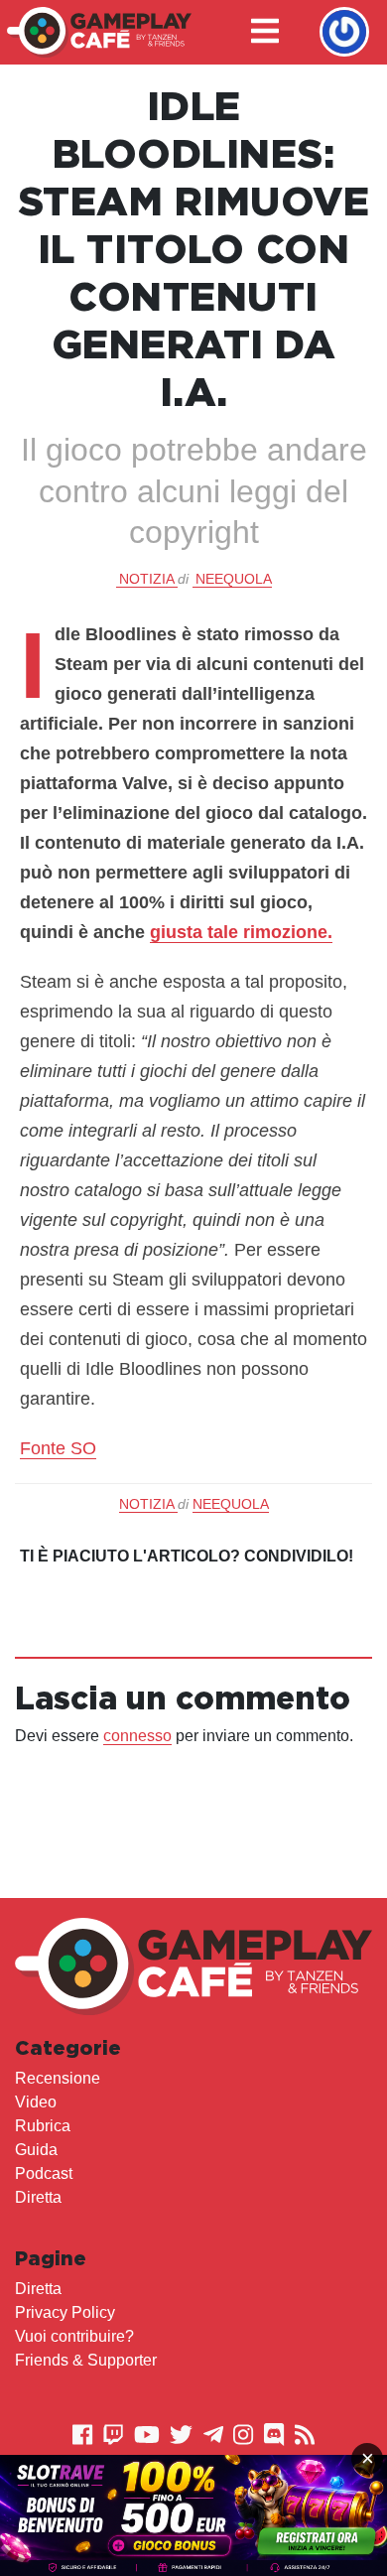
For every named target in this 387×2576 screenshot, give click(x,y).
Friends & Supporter (86, 2360)
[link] (193, 2515)
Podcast (44, 2173)
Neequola (234, 579)
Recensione (58, 2078)
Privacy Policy (65, 2312)
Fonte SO (58, 1448)
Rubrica (43, 2126)
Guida (36, 2150)
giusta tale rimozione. (241, 932)
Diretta (38, 2197)
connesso (137, 1736)
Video (36, 2102)
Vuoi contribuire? (74, 2336)
